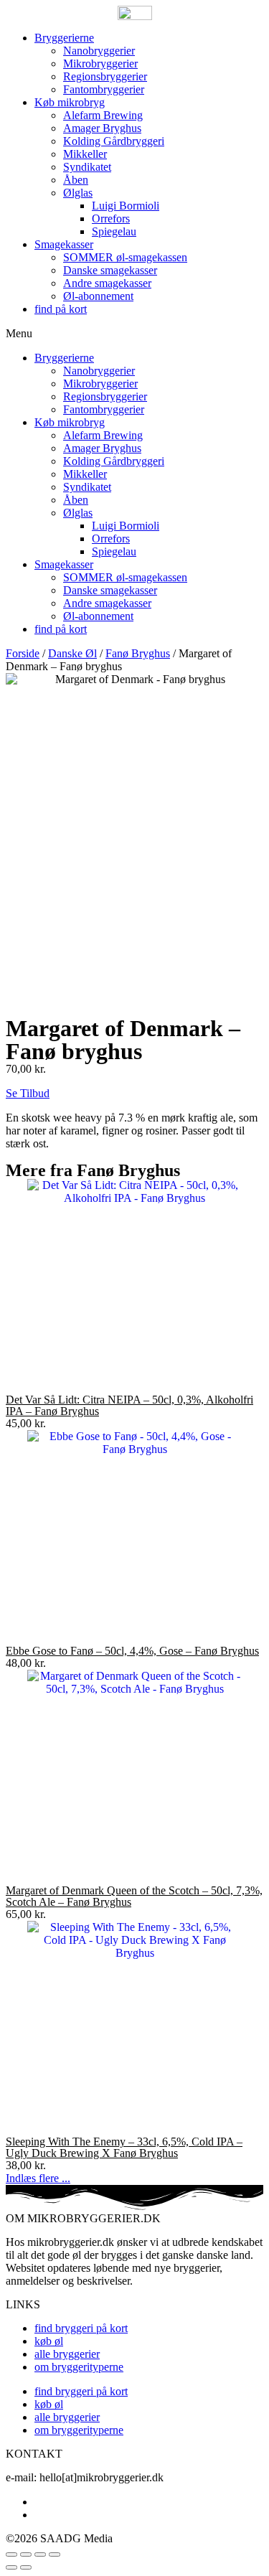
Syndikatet (87, 167)
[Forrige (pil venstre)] (11, 2567)
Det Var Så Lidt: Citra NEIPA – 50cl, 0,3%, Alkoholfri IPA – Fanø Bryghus (129, 1405)
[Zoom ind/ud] (55, 2554)
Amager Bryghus (102, 128)
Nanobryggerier (99, 51)
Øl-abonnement (98, 296)
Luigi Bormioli (126, 206)
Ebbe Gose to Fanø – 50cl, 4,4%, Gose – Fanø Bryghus (132, 1651)
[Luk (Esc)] (11, 2554)
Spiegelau (114, 231)
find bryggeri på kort (81, 2328)
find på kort (61, 309)
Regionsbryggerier (105, 76)
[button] (134, 334)
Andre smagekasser (107, 283)
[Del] (26, 2554)
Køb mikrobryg (70, 102)
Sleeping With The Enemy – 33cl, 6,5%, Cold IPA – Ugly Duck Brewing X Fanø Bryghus (124, 2147)
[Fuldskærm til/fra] (40, 2554)
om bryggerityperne (79, 2367)
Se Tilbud (28, 1093)
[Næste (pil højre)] (26, 2567)
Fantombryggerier (104, 89)
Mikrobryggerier (100, 64)
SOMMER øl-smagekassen (125, 257)
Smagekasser (64, 244)
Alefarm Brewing (103, 115)
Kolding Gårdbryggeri (114, 141)
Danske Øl (72, 653)
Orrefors (111, 218)
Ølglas (78, 193)
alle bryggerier (67, 2354)
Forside (23, 653)
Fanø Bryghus (138, 653)
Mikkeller (85, 154)
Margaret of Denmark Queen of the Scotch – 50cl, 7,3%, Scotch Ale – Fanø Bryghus (134, 1896)
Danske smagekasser (110, 270)
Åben (76, 180)
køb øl (49, 2341)
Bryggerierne (64, 38)
